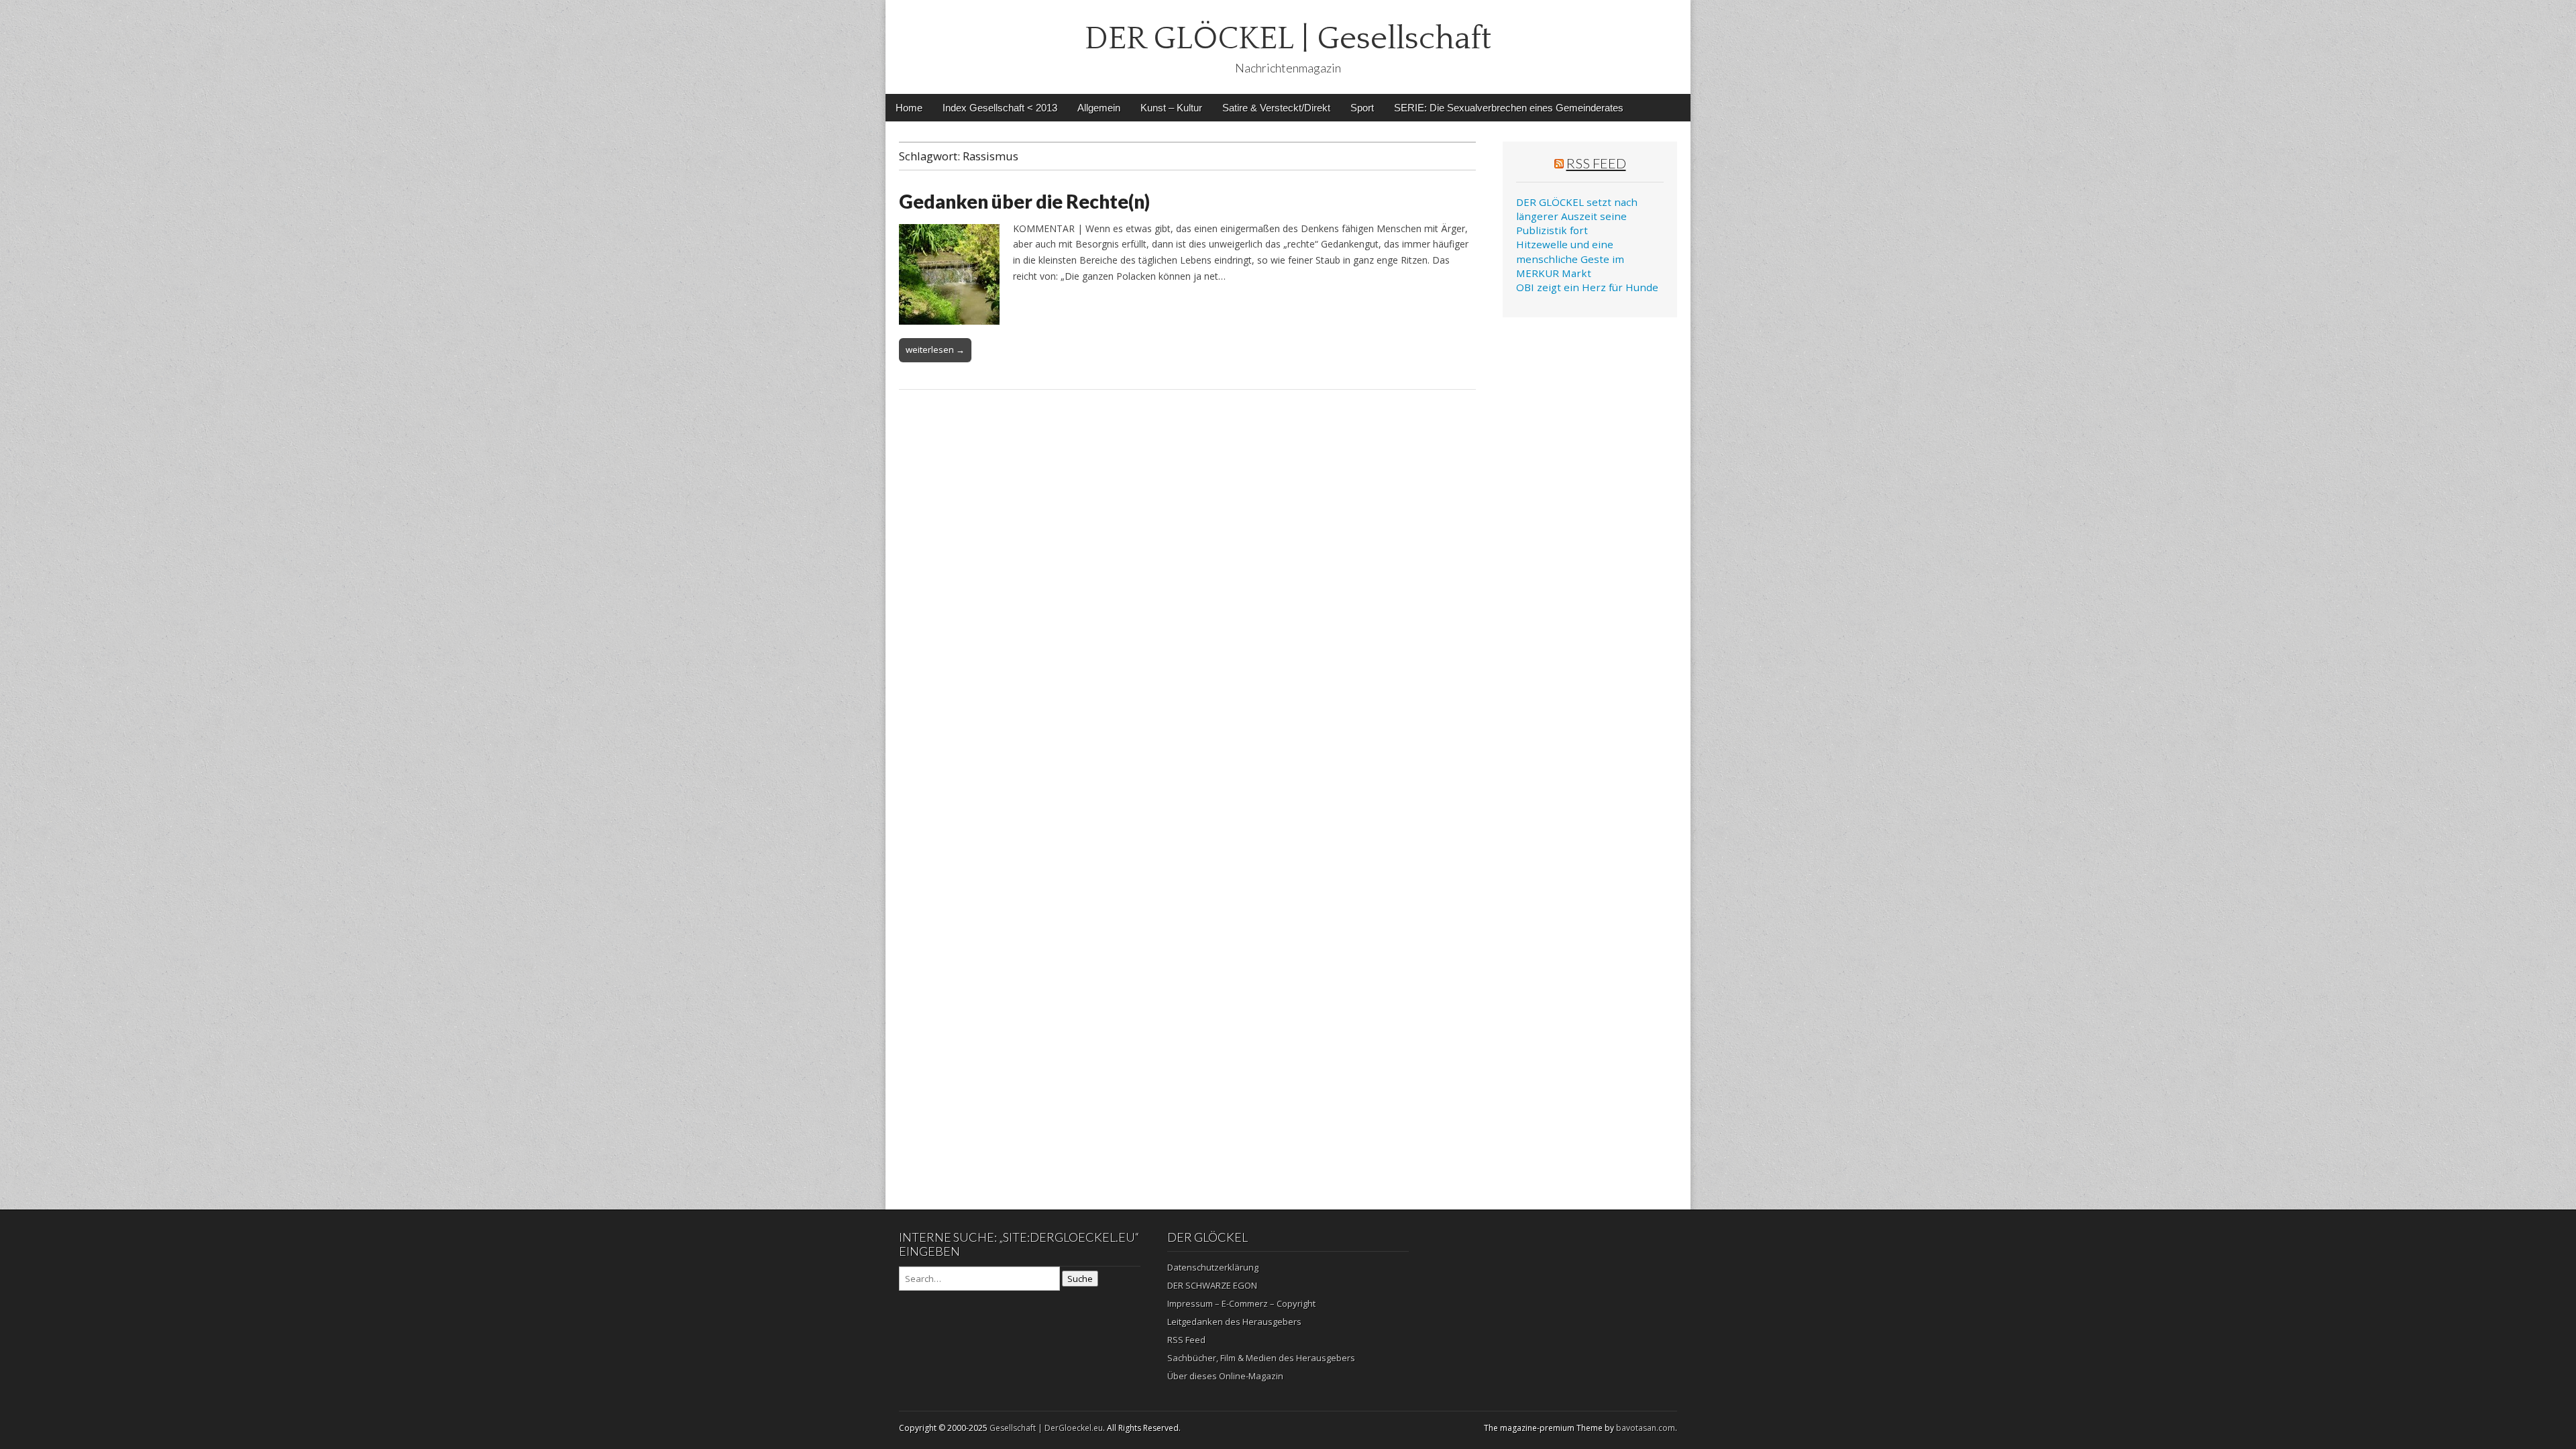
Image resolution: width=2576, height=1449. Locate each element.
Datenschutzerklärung (1213, 1267)
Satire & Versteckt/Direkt (1276, 108)
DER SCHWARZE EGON (1212, 1285)
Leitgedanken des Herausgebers (1234, 1322)
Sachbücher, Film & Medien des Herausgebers (1261, 1358)
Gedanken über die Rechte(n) (1024, 201)
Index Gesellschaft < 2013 (1000, 108)
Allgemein (1099, 108)
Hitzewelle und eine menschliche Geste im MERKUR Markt (1570, 259)
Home (909, 108)
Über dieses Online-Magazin (1225, 1376)
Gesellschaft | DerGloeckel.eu (1046, 1428)
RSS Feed (1596, 163)
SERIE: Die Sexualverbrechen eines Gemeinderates (1509, 108)
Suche (1080, 1279)
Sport (1362, 108)
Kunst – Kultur (1171, 108)
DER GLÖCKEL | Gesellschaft (1288, 39)
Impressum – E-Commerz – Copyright (1241, 1303)
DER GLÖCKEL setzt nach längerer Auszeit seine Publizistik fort (1577, 216)
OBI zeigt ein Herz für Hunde (1587, 287)
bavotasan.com (1646, 1428)
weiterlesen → (935, 350)
